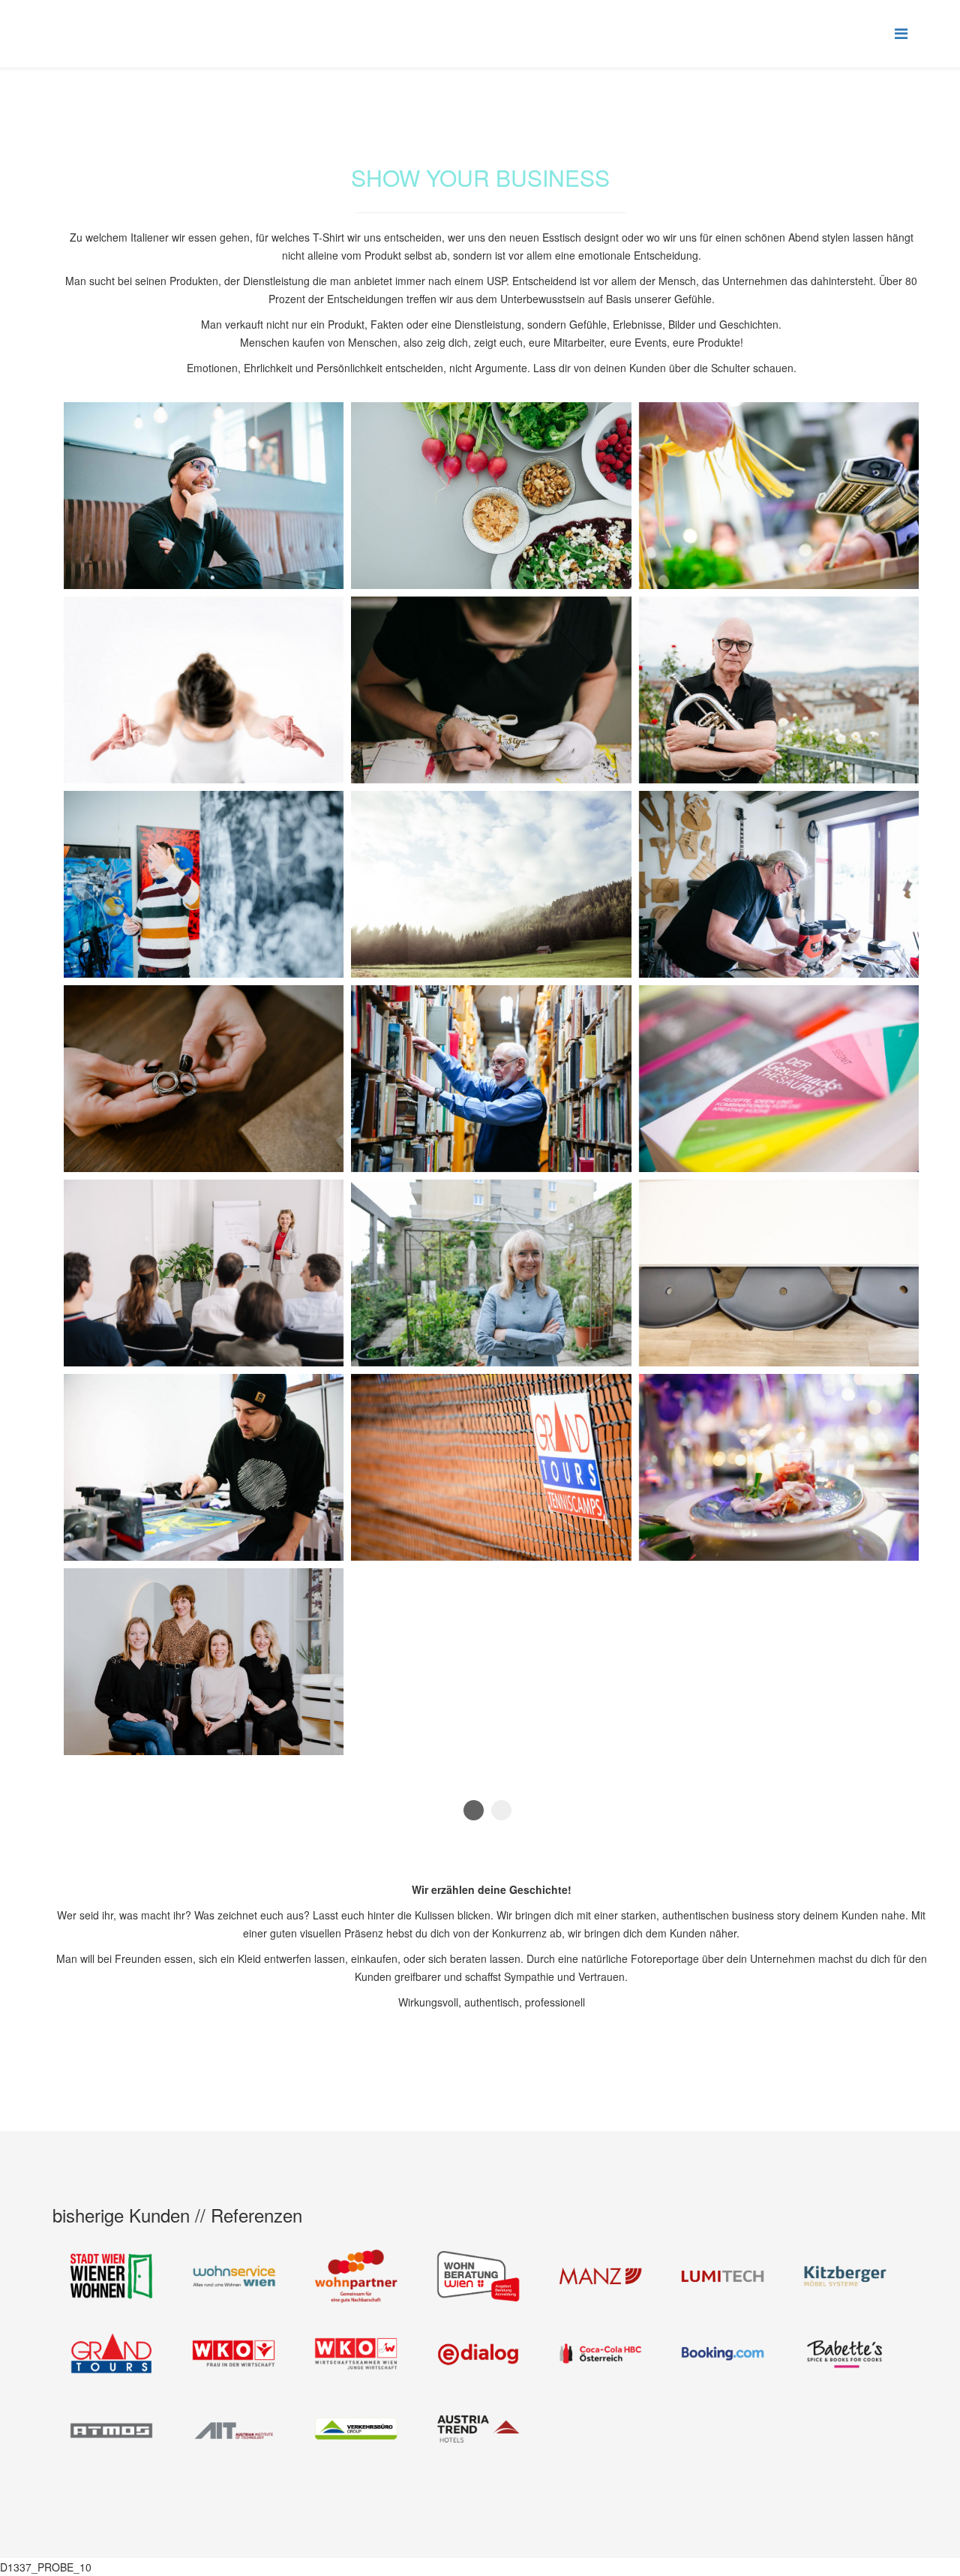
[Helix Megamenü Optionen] (901, 33)
